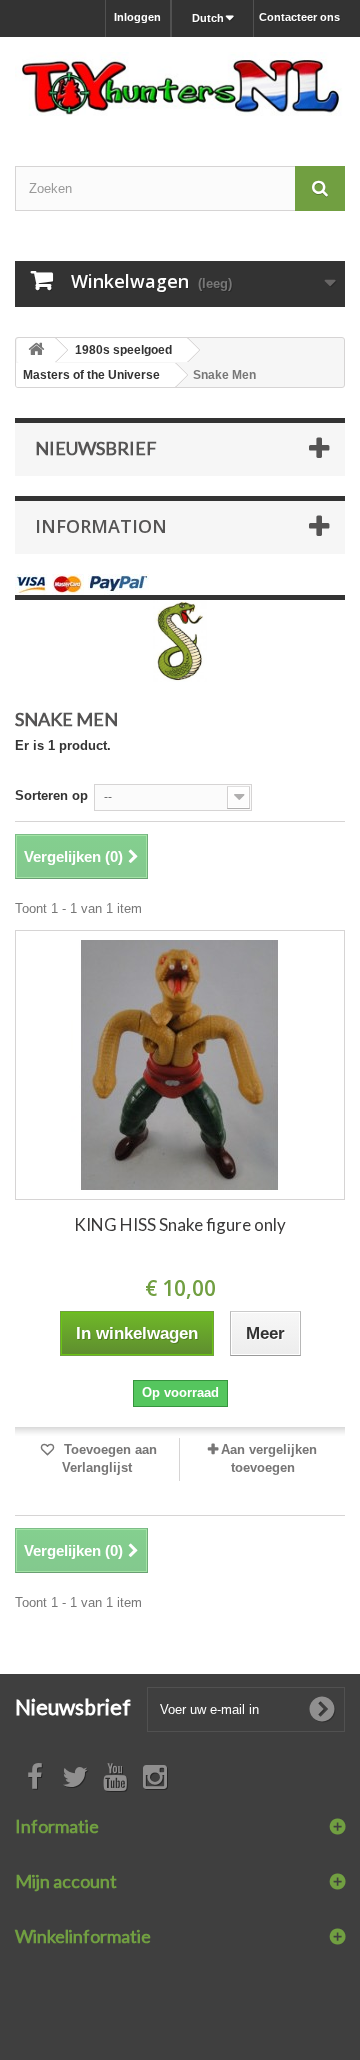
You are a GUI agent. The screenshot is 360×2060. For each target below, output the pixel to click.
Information (101, 526)
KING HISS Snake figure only (180, 1224)
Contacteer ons (299, 17)
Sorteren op (51, 795)
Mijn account (66, 1881)
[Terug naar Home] (36, 350)
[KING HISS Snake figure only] (180, 1065)
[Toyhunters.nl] (180, 84)
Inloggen (137, 17)
